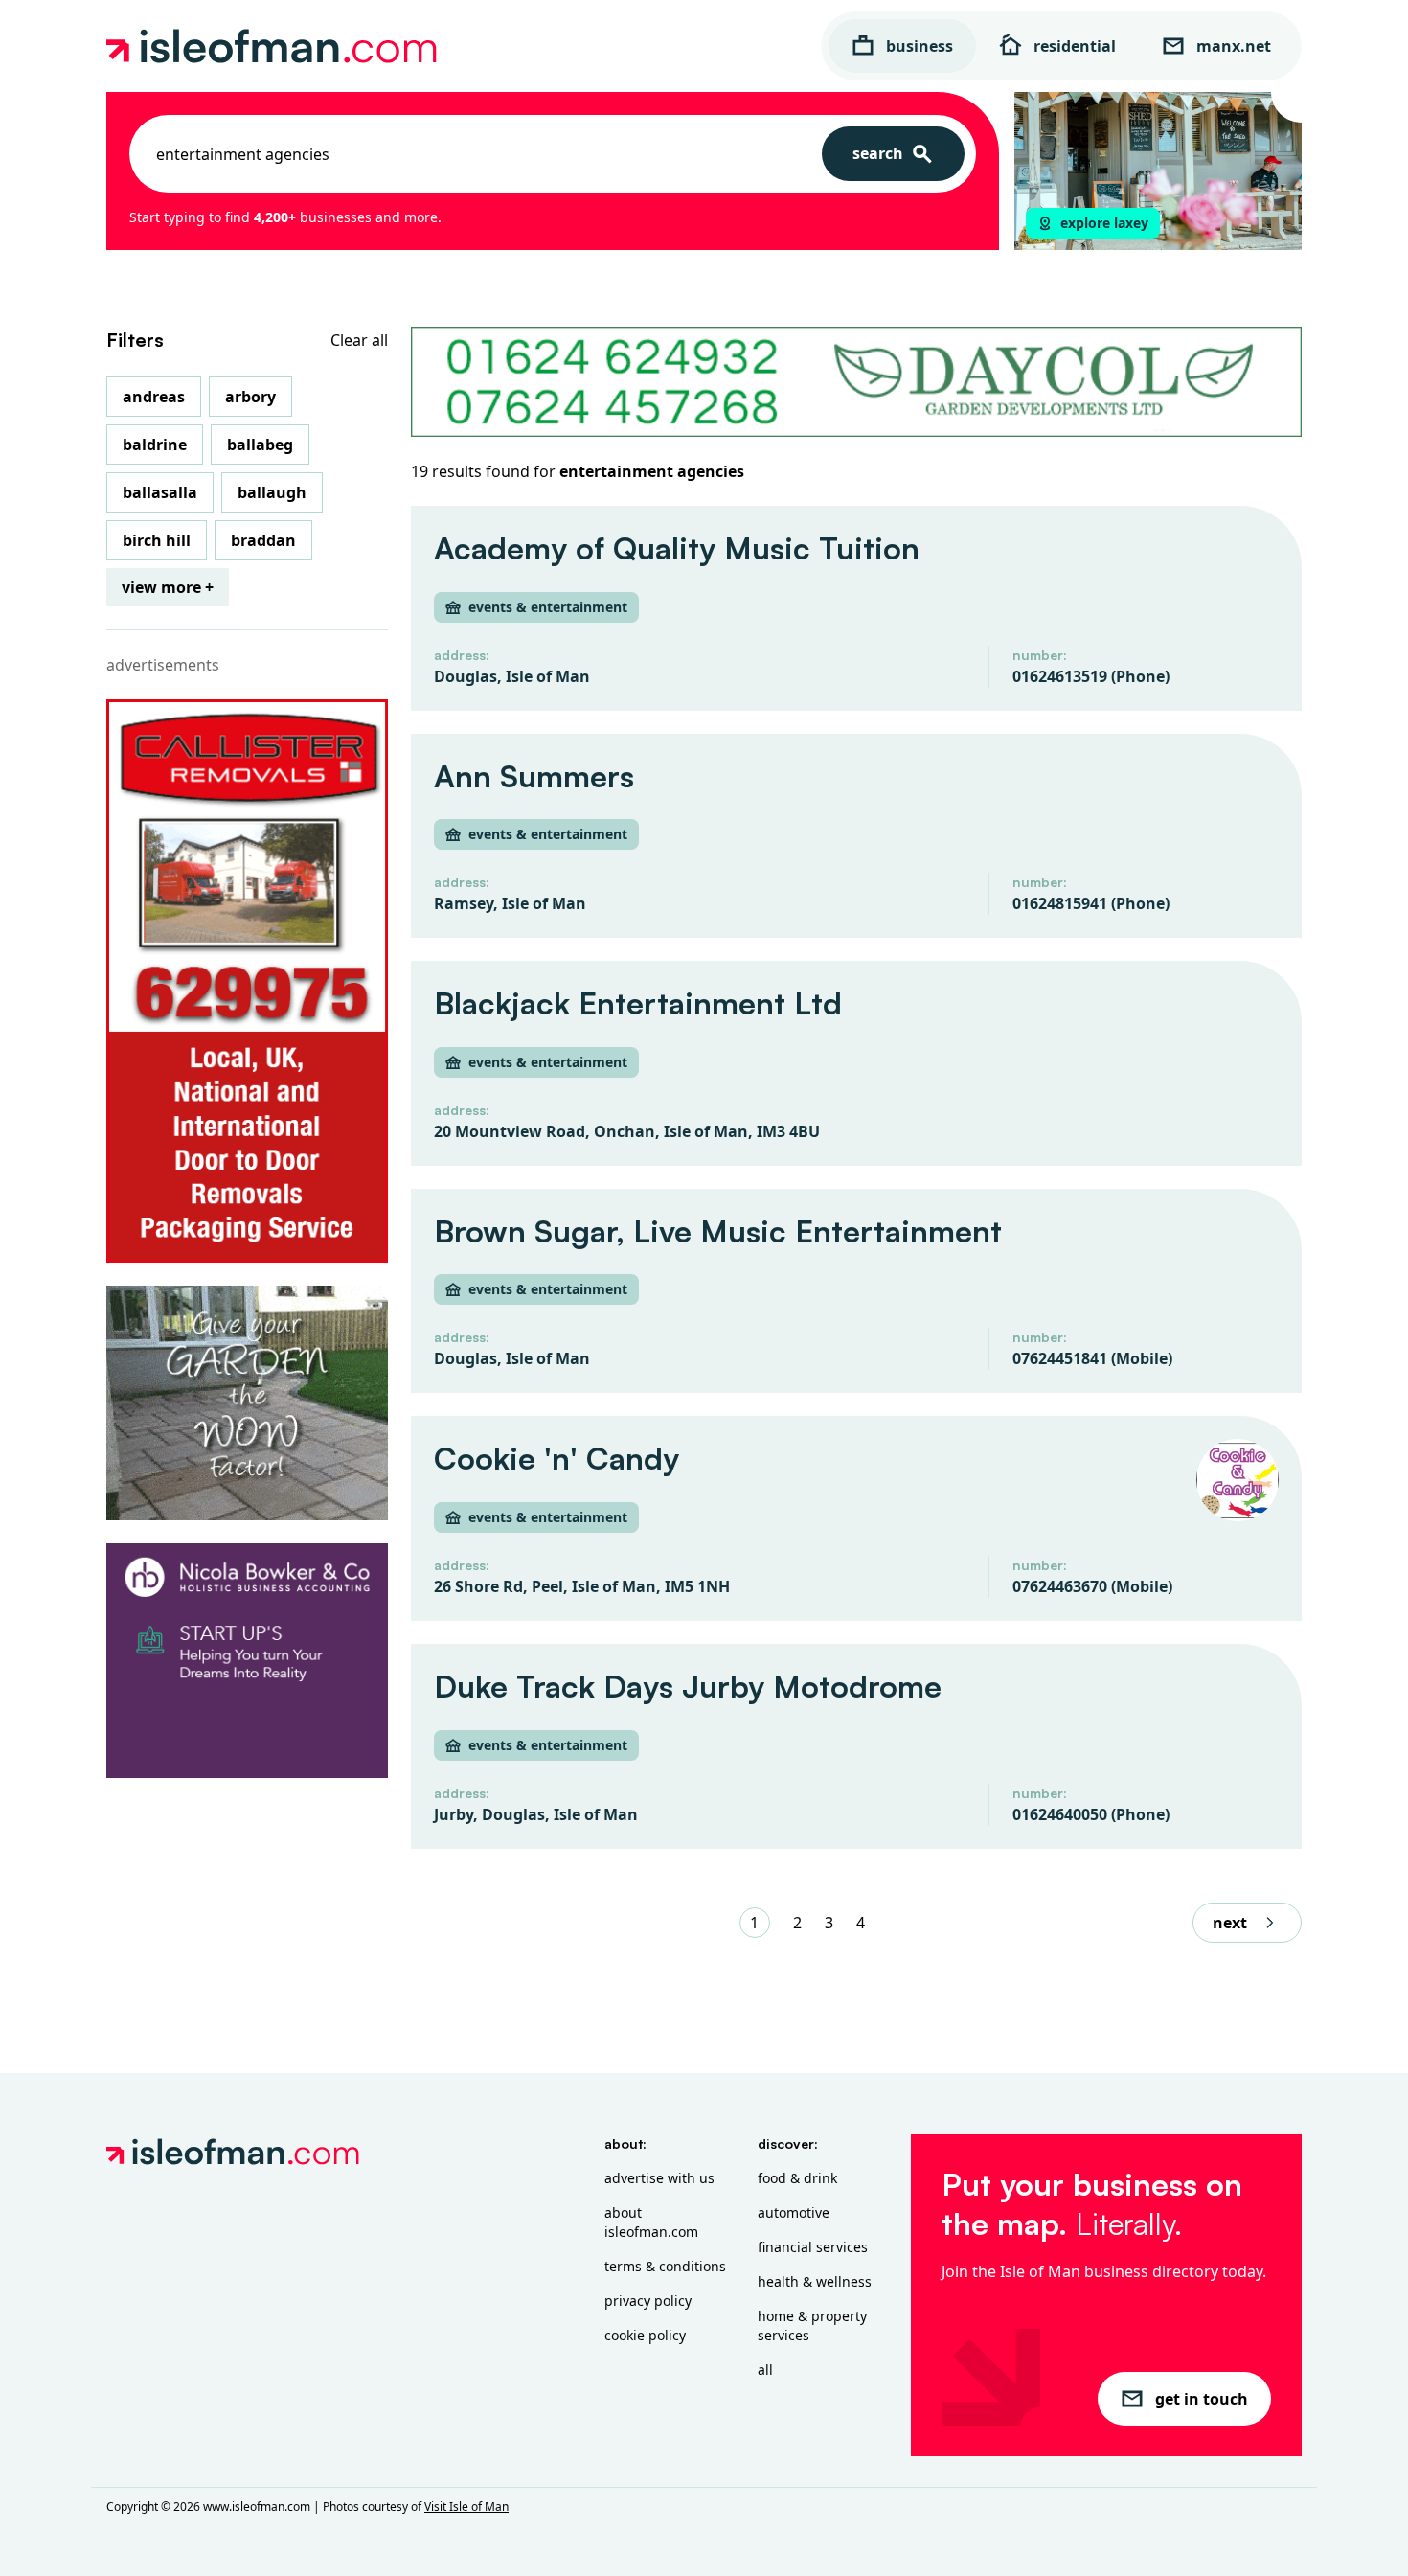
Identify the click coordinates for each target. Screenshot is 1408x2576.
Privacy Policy (648, 2301)
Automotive (794, 2212)
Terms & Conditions (665, 2266)
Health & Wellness (815, 2281)
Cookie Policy (645, 2335)
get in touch (1202, 2399)
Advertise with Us (659, 2178)
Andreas (154, 397)
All (765, 2370)
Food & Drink (797, 2178)
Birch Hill (157, 540)
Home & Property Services (812, 2325)
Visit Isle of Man (466, 2507)
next (1230, 1923)
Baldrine (155, 445)
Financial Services (813, 2247)
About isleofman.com (651, 2222)
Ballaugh (272, 492)
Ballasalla (160, 492)
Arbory (250, 397)
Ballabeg (260, 445)
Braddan (263, 540)
